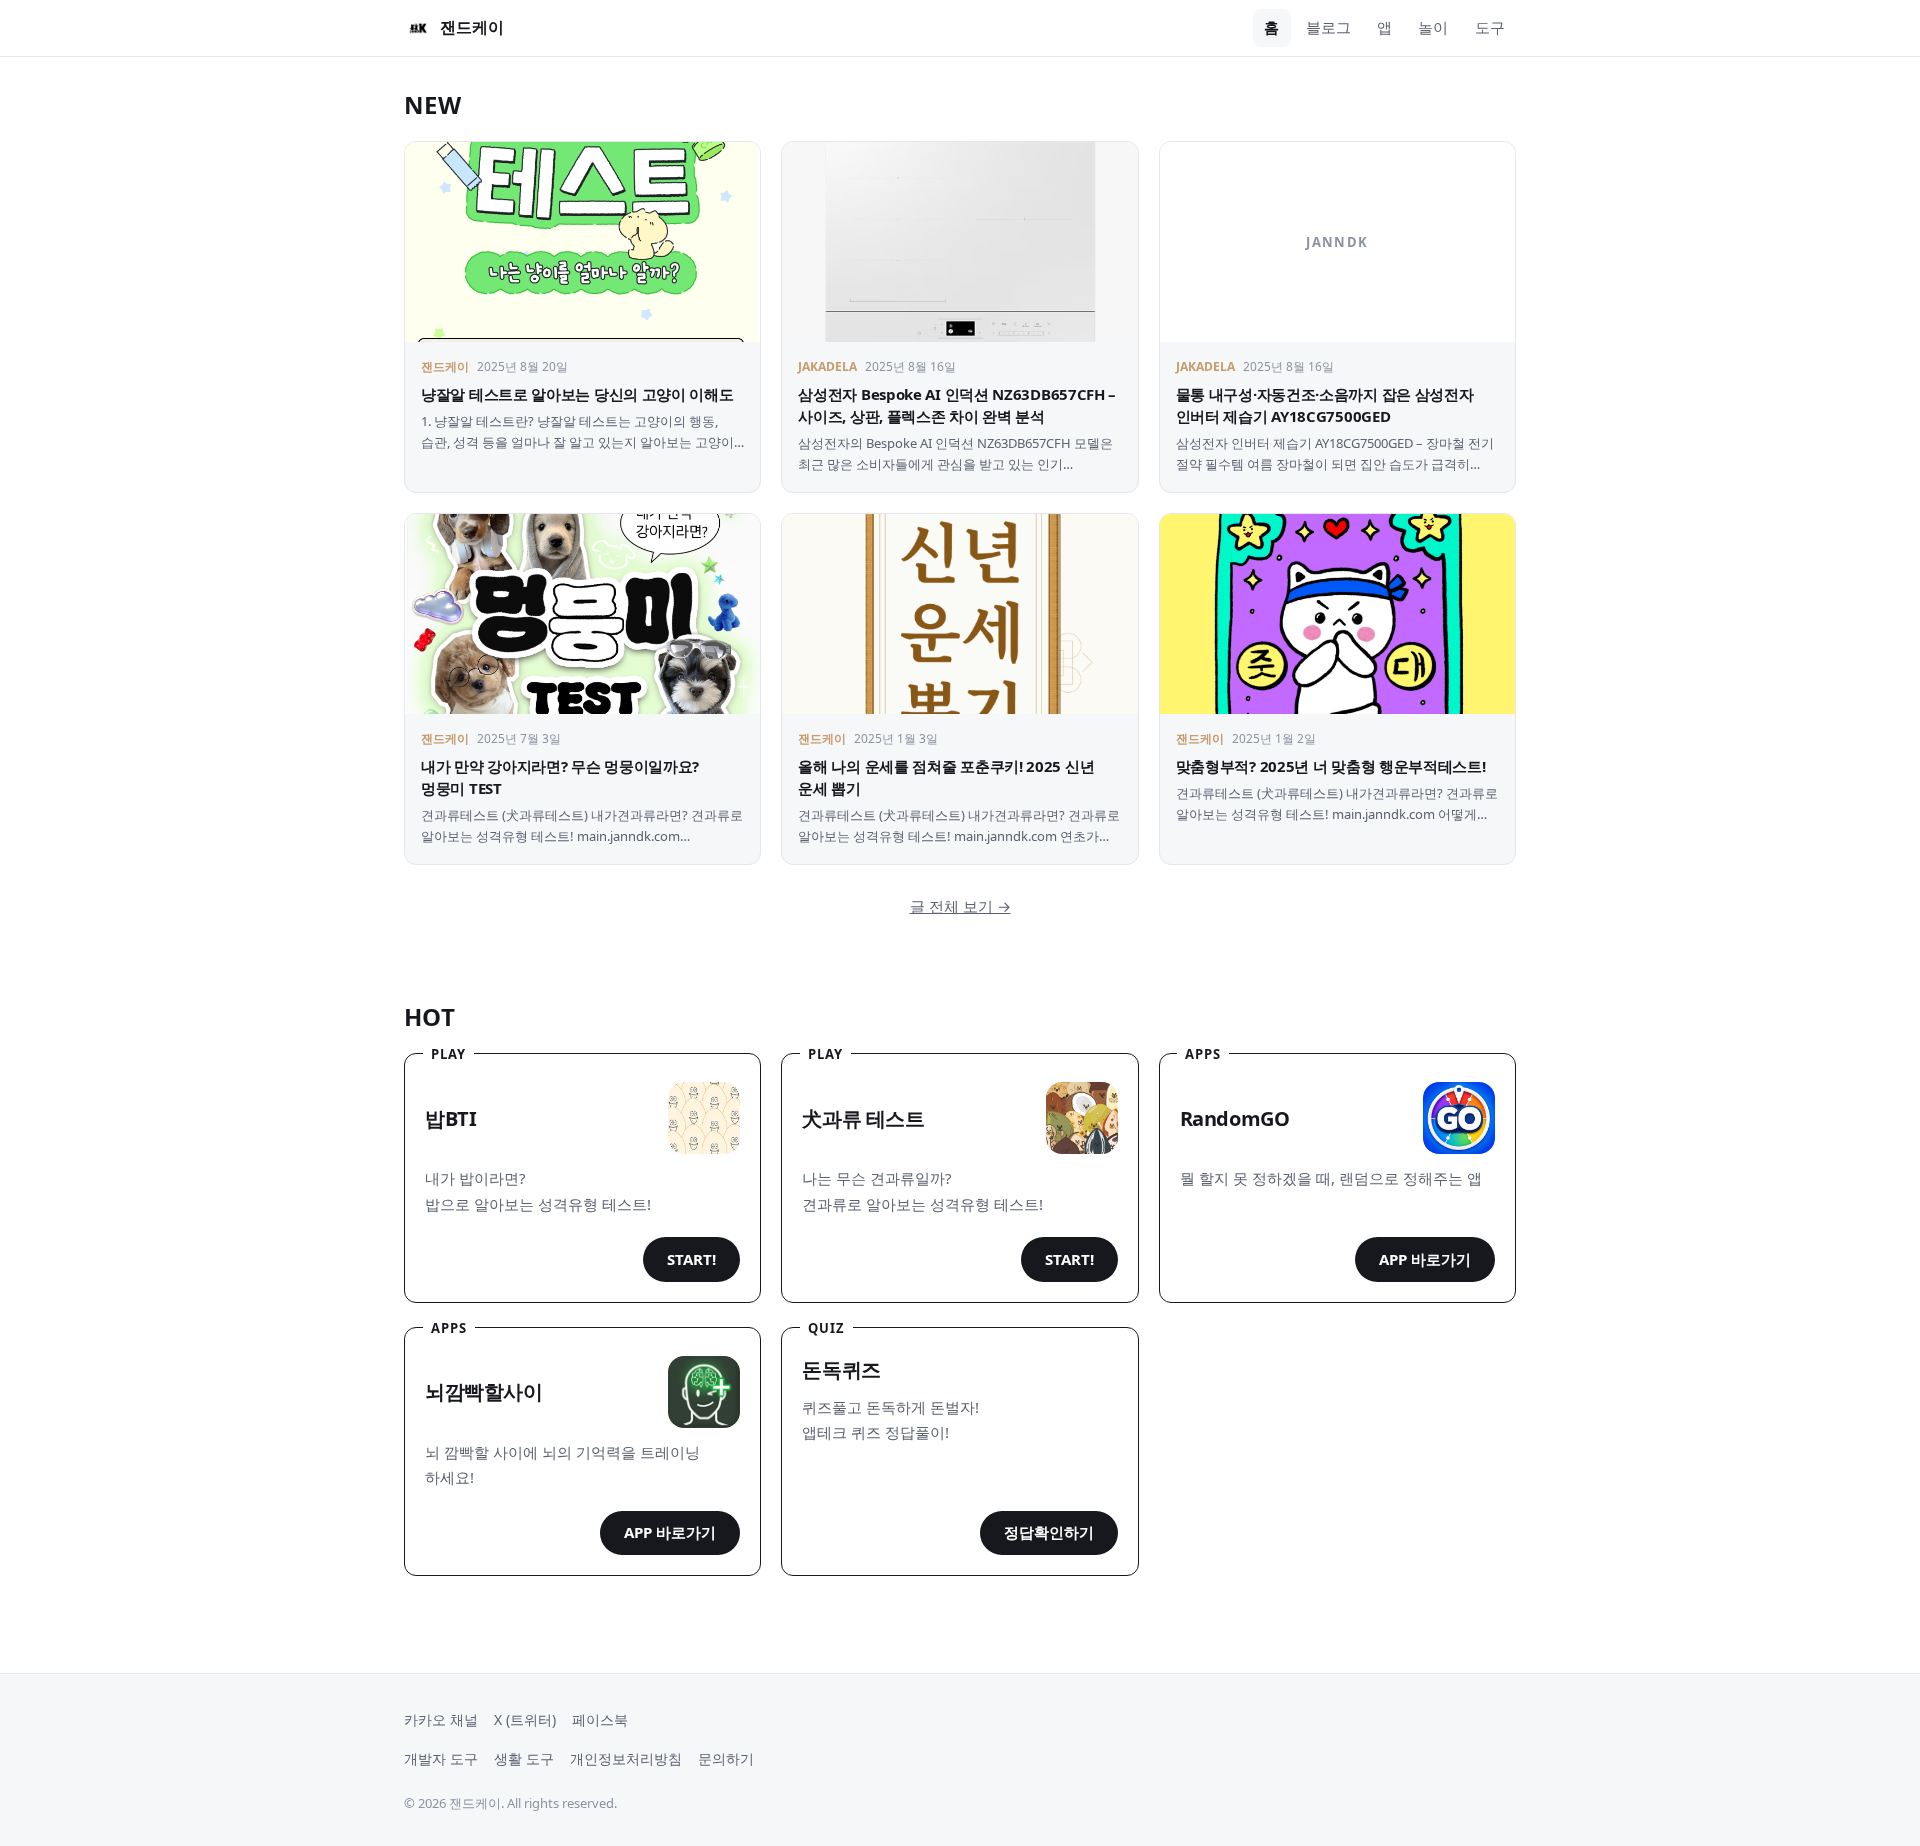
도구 (1490, 27)
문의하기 (726, 1758)
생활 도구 (524, 1758)
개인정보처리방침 (626, 1758)
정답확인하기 (1049, 1532)
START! (691, 1259)
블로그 (1328, 27)
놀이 (1433, 27)
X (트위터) (525, 1719)
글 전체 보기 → (960, 906)
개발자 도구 (441, 1758)
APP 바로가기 (1425, 1259)
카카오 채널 (441, 1719)
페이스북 (600, 1719)
